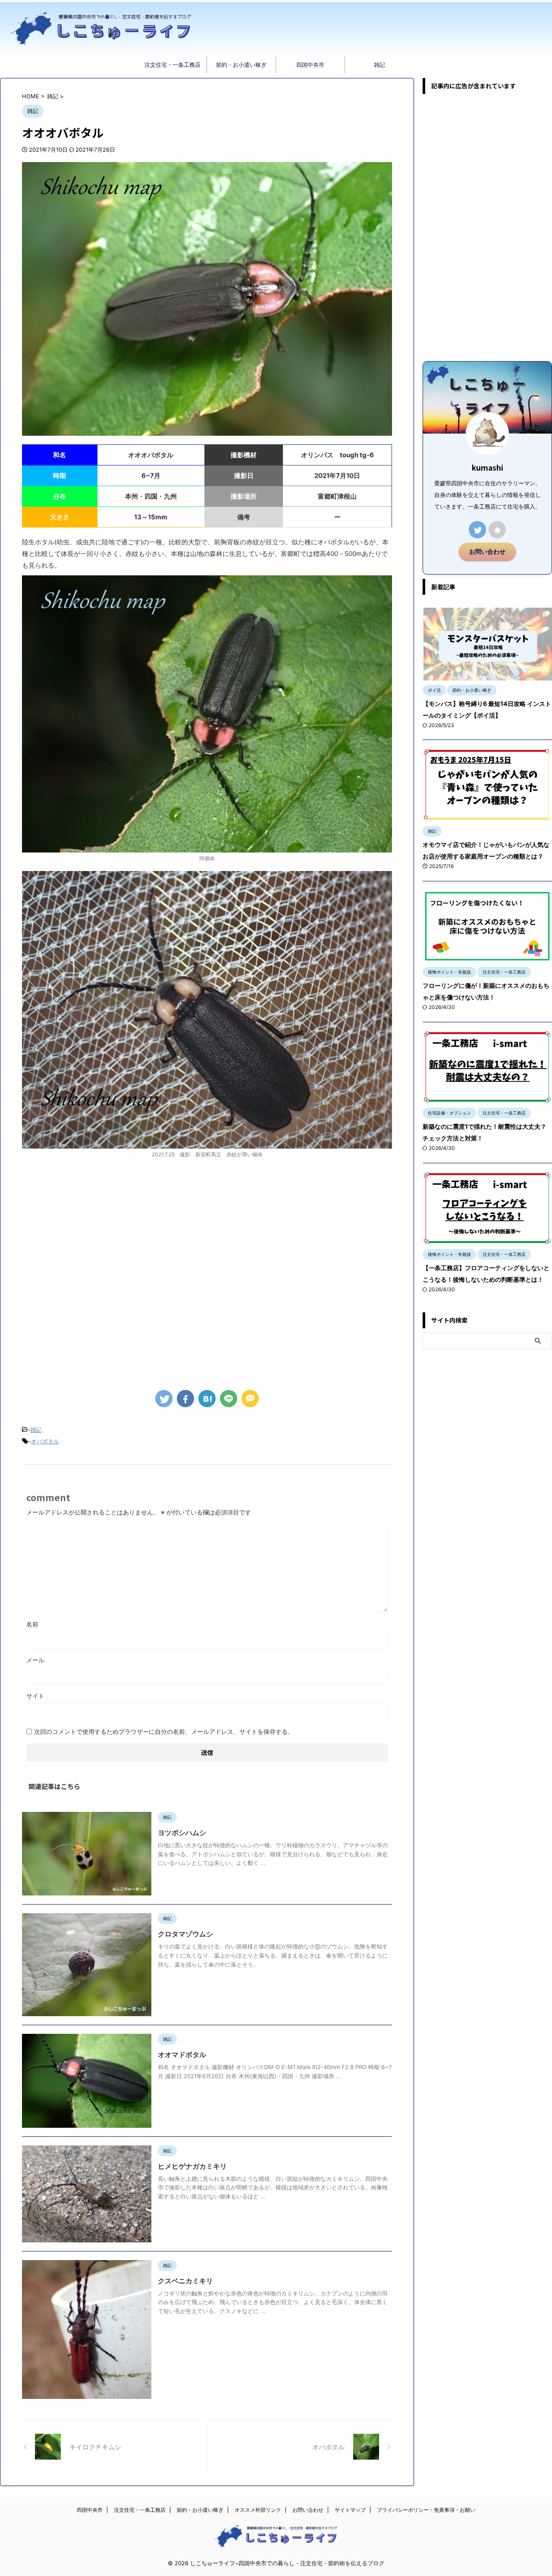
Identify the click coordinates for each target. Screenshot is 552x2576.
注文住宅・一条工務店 (172, 65)
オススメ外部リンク (258, 2510)
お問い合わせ (487, 552)
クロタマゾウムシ (185, 1934)
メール (35, 1660)
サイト (35, 1696)
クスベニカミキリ (185, 2281)
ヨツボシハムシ (182, 1833)
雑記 (379, 65)
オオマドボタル (182, 2055)
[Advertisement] (207, 1281)
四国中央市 (310, 65)
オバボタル (45, 1441)
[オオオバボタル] (207, 1399)
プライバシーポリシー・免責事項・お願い (426, 2510)
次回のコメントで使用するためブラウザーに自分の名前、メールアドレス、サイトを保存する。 (164, 1731)
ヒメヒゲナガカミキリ (192, 2166)
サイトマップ (350, 2510)
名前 (32, 1624)
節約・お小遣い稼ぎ (241, 65)
